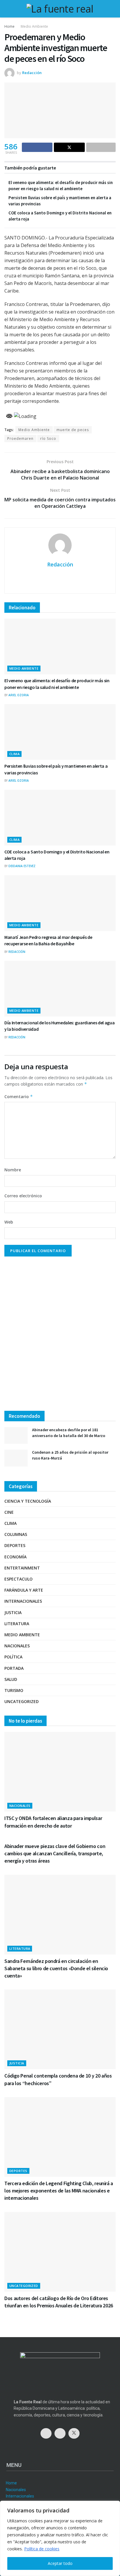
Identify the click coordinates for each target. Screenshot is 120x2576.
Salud (11, 1679)
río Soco (48, 439)
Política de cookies (42, 2549)
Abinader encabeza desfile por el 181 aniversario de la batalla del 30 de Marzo (69, 1433)
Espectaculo (18, 1579)
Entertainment (22, 1568)
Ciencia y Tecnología (28, 1501)
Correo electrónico (23, 1196)
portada (14, 1668)
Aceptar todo (60, 2563)
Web (9, 1222)
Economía (15, 1557)
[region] (60, 2538)
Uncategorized (22, 1701)
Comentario (19, 1097)
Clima (14, 754)
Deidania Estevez (22, 866)
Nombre (13, 1170)
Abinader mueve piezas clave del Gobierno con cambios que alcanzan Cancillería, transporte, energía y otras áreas (55, 1853)
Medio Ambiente (34, 26)
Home (9, 26)
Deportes (15, 1545)
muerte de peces (73, 430)
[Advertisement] (60, 1336)
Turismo (14, 1690)
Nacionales (17, 1646)
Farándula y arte (24, 1590)
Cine (9, 1512)
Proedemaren (20, 439)
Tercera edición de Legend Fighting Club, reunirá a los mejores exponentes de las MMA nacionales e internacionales (59, 2191)
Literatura (17, 1624)
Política (13, 1657)
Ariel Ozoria (19, 695)
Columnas (16, 1534)
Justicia (13, 1612)
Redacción (32, 73)
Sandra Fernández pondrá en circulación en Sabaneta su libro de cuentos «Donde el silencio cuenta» (56, 1968)
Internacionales (23, 1601)
